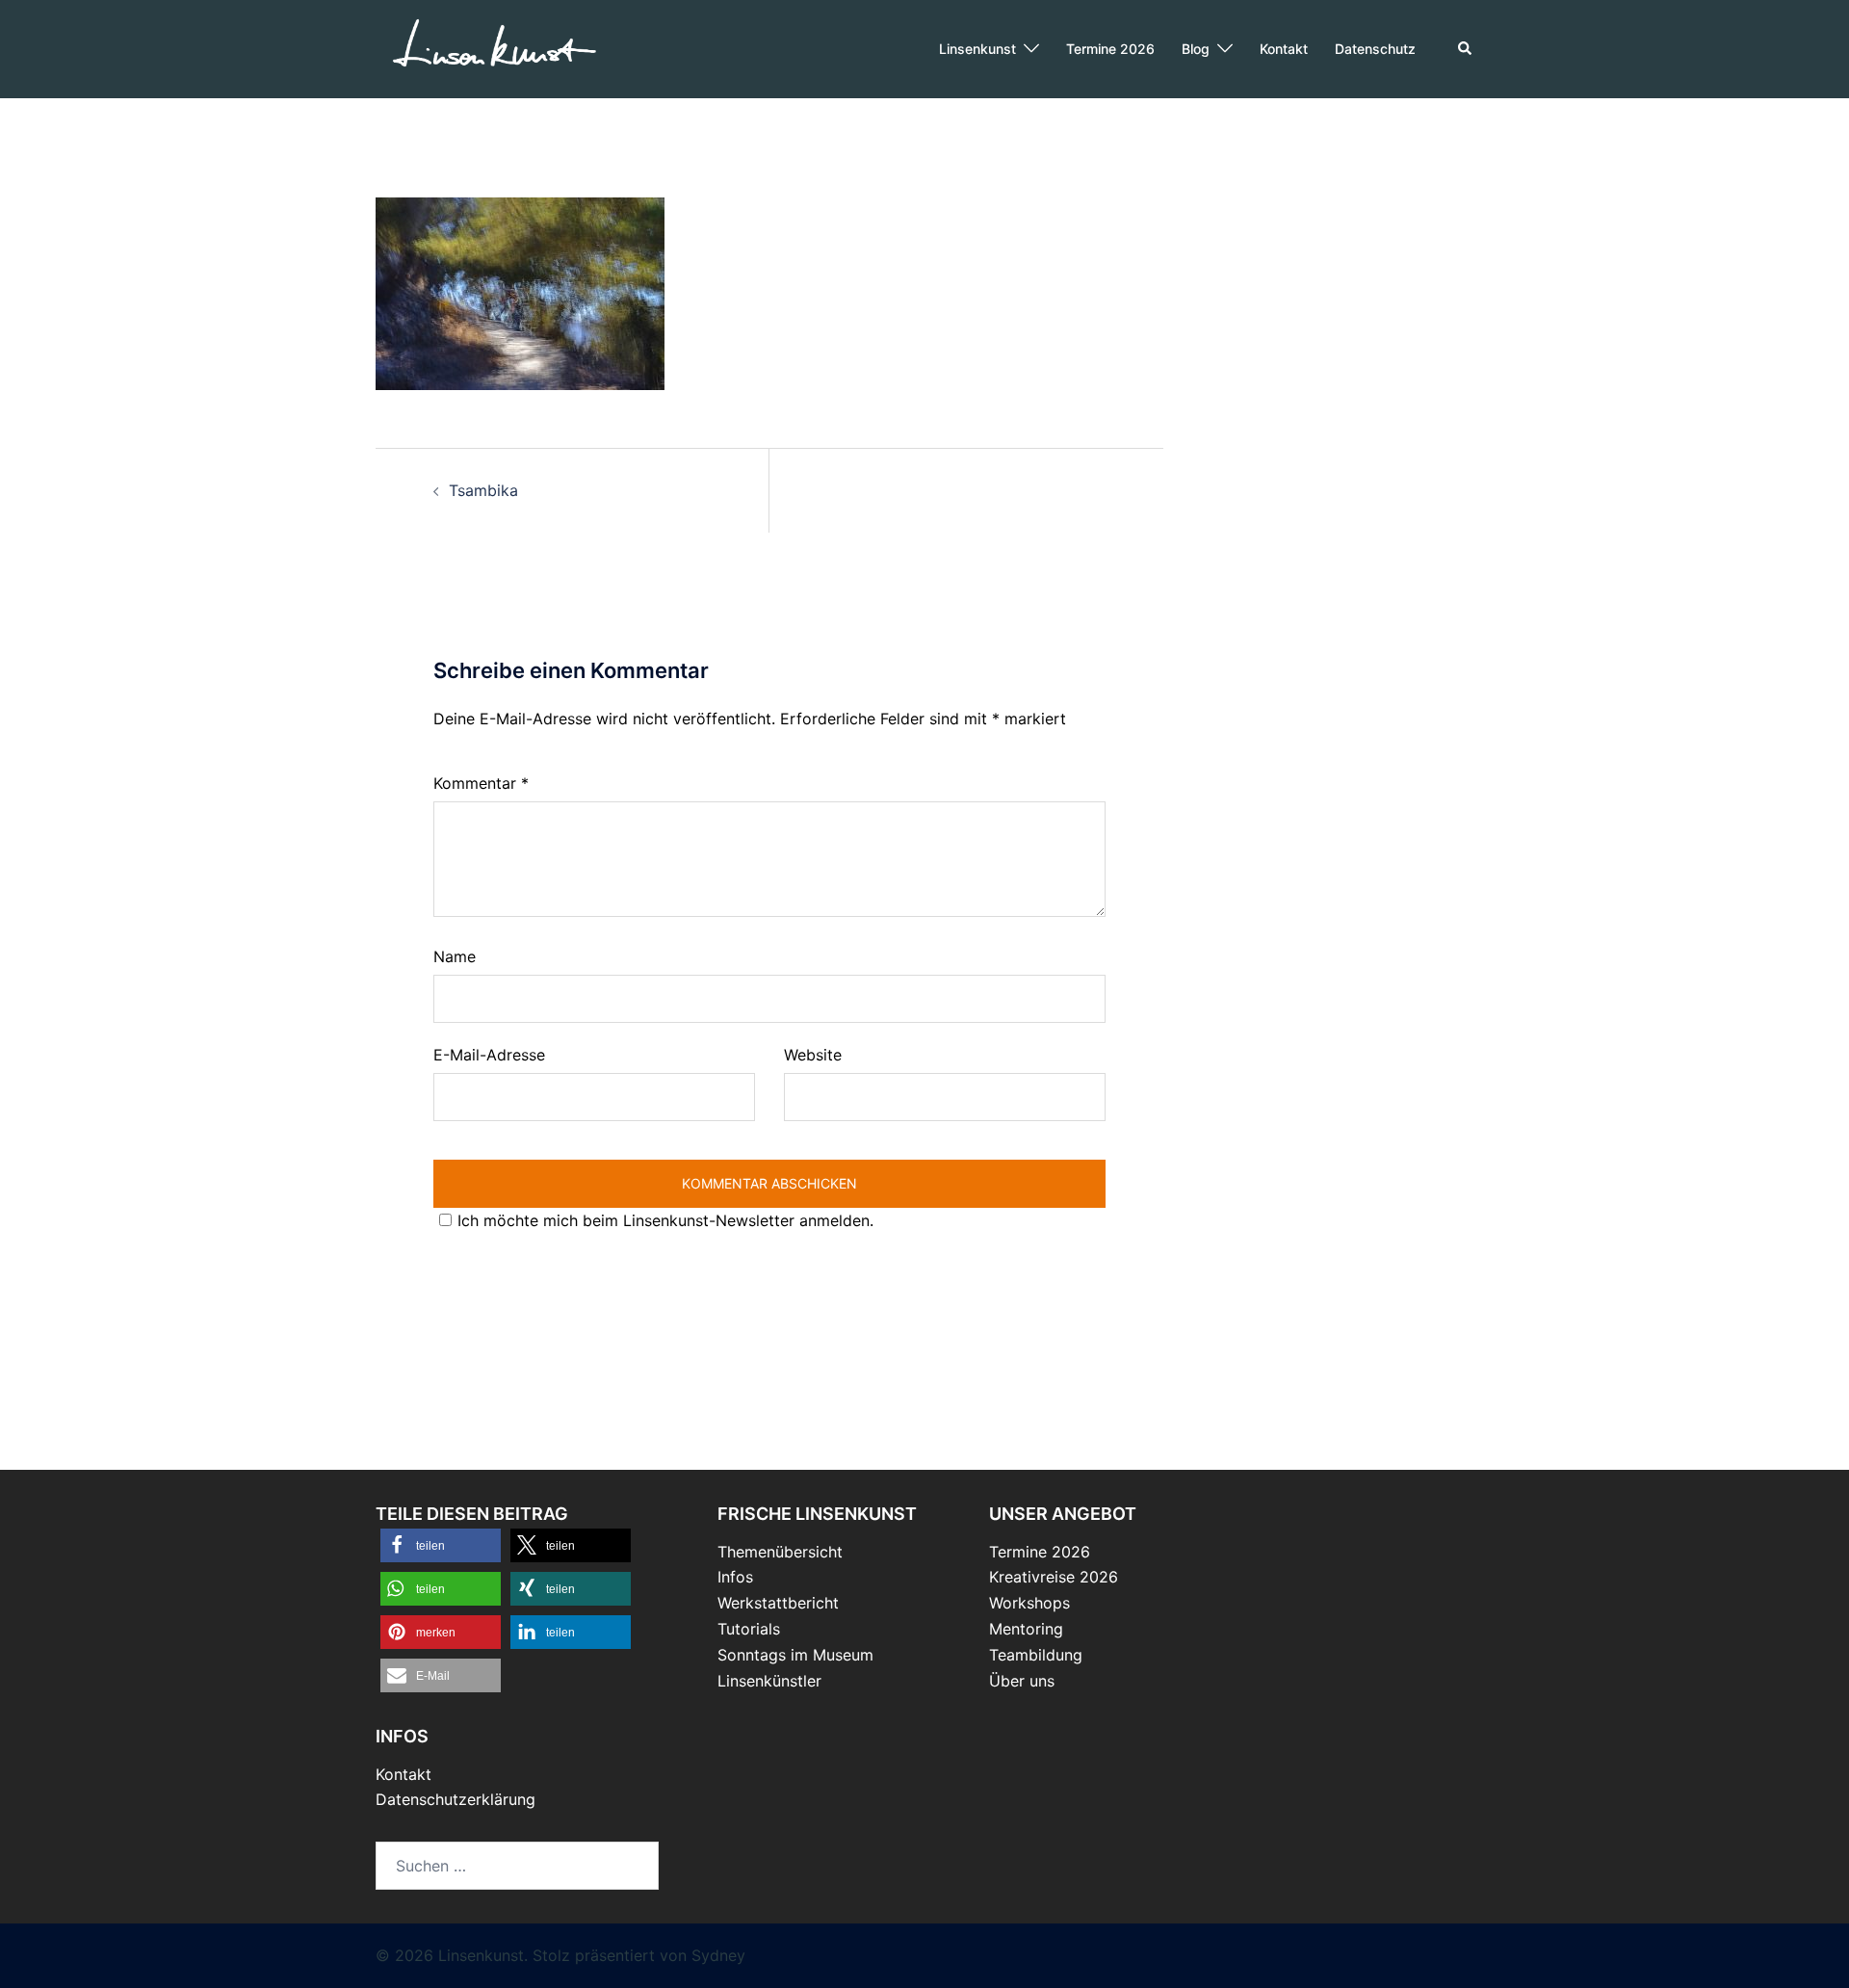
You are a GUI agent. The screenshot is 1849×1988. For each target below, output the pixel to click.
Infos (735, 1577)
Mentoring (1026, 1629)
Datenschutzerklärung (456, 1799)
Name (455, 956)
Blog (1196, 49)
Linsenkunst (977, 49)
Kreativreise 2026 (1054, 1577)
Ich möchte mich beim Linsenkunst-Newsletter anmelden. (665, 1220)
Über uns (1022, 1681)
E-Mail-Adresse (489, 1055)
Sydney (718, 1955)
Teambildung (1036, 1655)
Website (813, 1055)
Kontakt (1284, 49)
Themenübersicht (780, 1552)
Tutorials (749, 1629)
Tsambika (483, 490)
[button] (1466, 49)
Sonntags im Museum (795, 1655)
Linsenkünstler (769, 1681)
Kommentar (481, 783)
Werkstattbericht (778, 1603)
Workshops (1029, 1603)
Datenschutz (1375, 49)
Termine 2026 (1110, 49)
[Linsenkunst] (494, 47)
